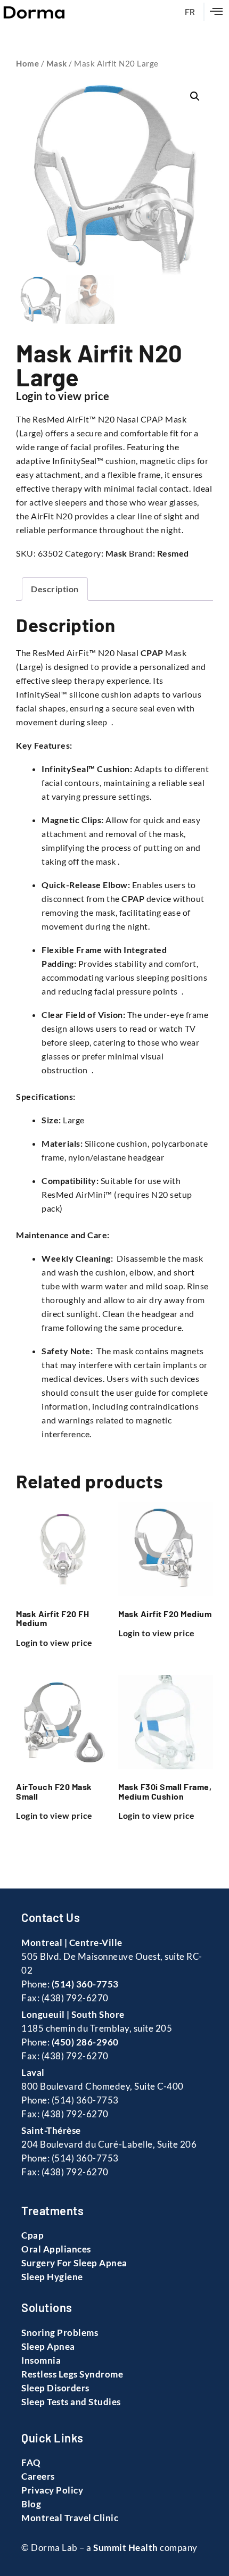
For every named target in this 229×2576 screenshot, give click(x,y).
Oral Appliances (56, 2249)
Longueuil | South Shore (73, 2014)
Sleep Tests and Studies (71, 2402)
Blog (31, 2504)
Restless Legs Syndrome (72, 2374)
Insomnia (41, 2360)
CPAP (152, 653)
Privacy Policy (52, 2490)
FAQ (31, 2462)
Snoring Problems (60, 2333)
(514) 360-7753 (85, 1984)
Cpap (32, 2235)
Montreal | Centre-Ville (72, 1943)
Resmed (173, 553)
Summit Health (126, 2548)
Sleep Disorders (55, 2388)
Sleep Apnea (48, 2346)
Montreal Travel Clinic (70, 2518)
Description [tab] (55, 589)
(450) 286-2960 (85, 2042)
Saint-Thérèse (51, 2130)
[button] (216, 12)
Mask (57, 63)
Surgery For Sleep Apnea (74, 2263)
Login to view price (63, 396)
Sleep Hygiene (52, 2277)
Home (27, 63)
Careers (38, 2476)
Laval (33, 2072)
